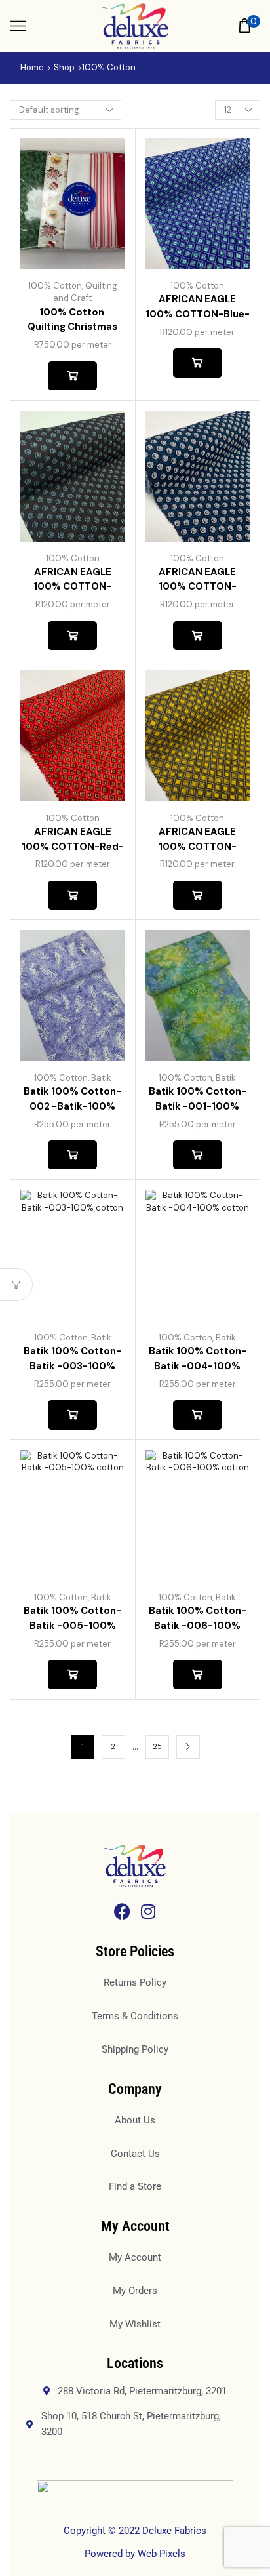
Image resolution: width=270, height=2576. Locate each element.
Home (32, 67)
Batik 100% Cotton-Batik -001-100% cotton (198, 1106)
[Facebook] (122, 1911)
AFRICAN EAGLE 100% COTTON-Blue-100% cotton (198, 314)
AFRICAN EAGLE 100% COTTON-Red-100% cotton (73, 846)
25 (157, 1746)
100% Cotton (55, 286)
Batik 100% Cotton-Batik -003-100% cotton (72, 1366)
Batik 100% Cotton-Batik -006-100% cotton (198, 1625)
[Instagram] (148, 1911)
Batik (101, 1078)
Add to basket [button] (72, 376)
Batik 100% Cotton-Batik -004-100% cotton (198, 1366)
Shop (64, 67)
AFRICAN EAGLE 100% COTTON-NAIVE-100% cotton (197, 587)
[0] (259, 26)
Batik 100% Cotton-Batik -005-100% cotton (72, 1625)
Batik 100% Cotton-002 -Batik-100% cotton (72, 1106)
